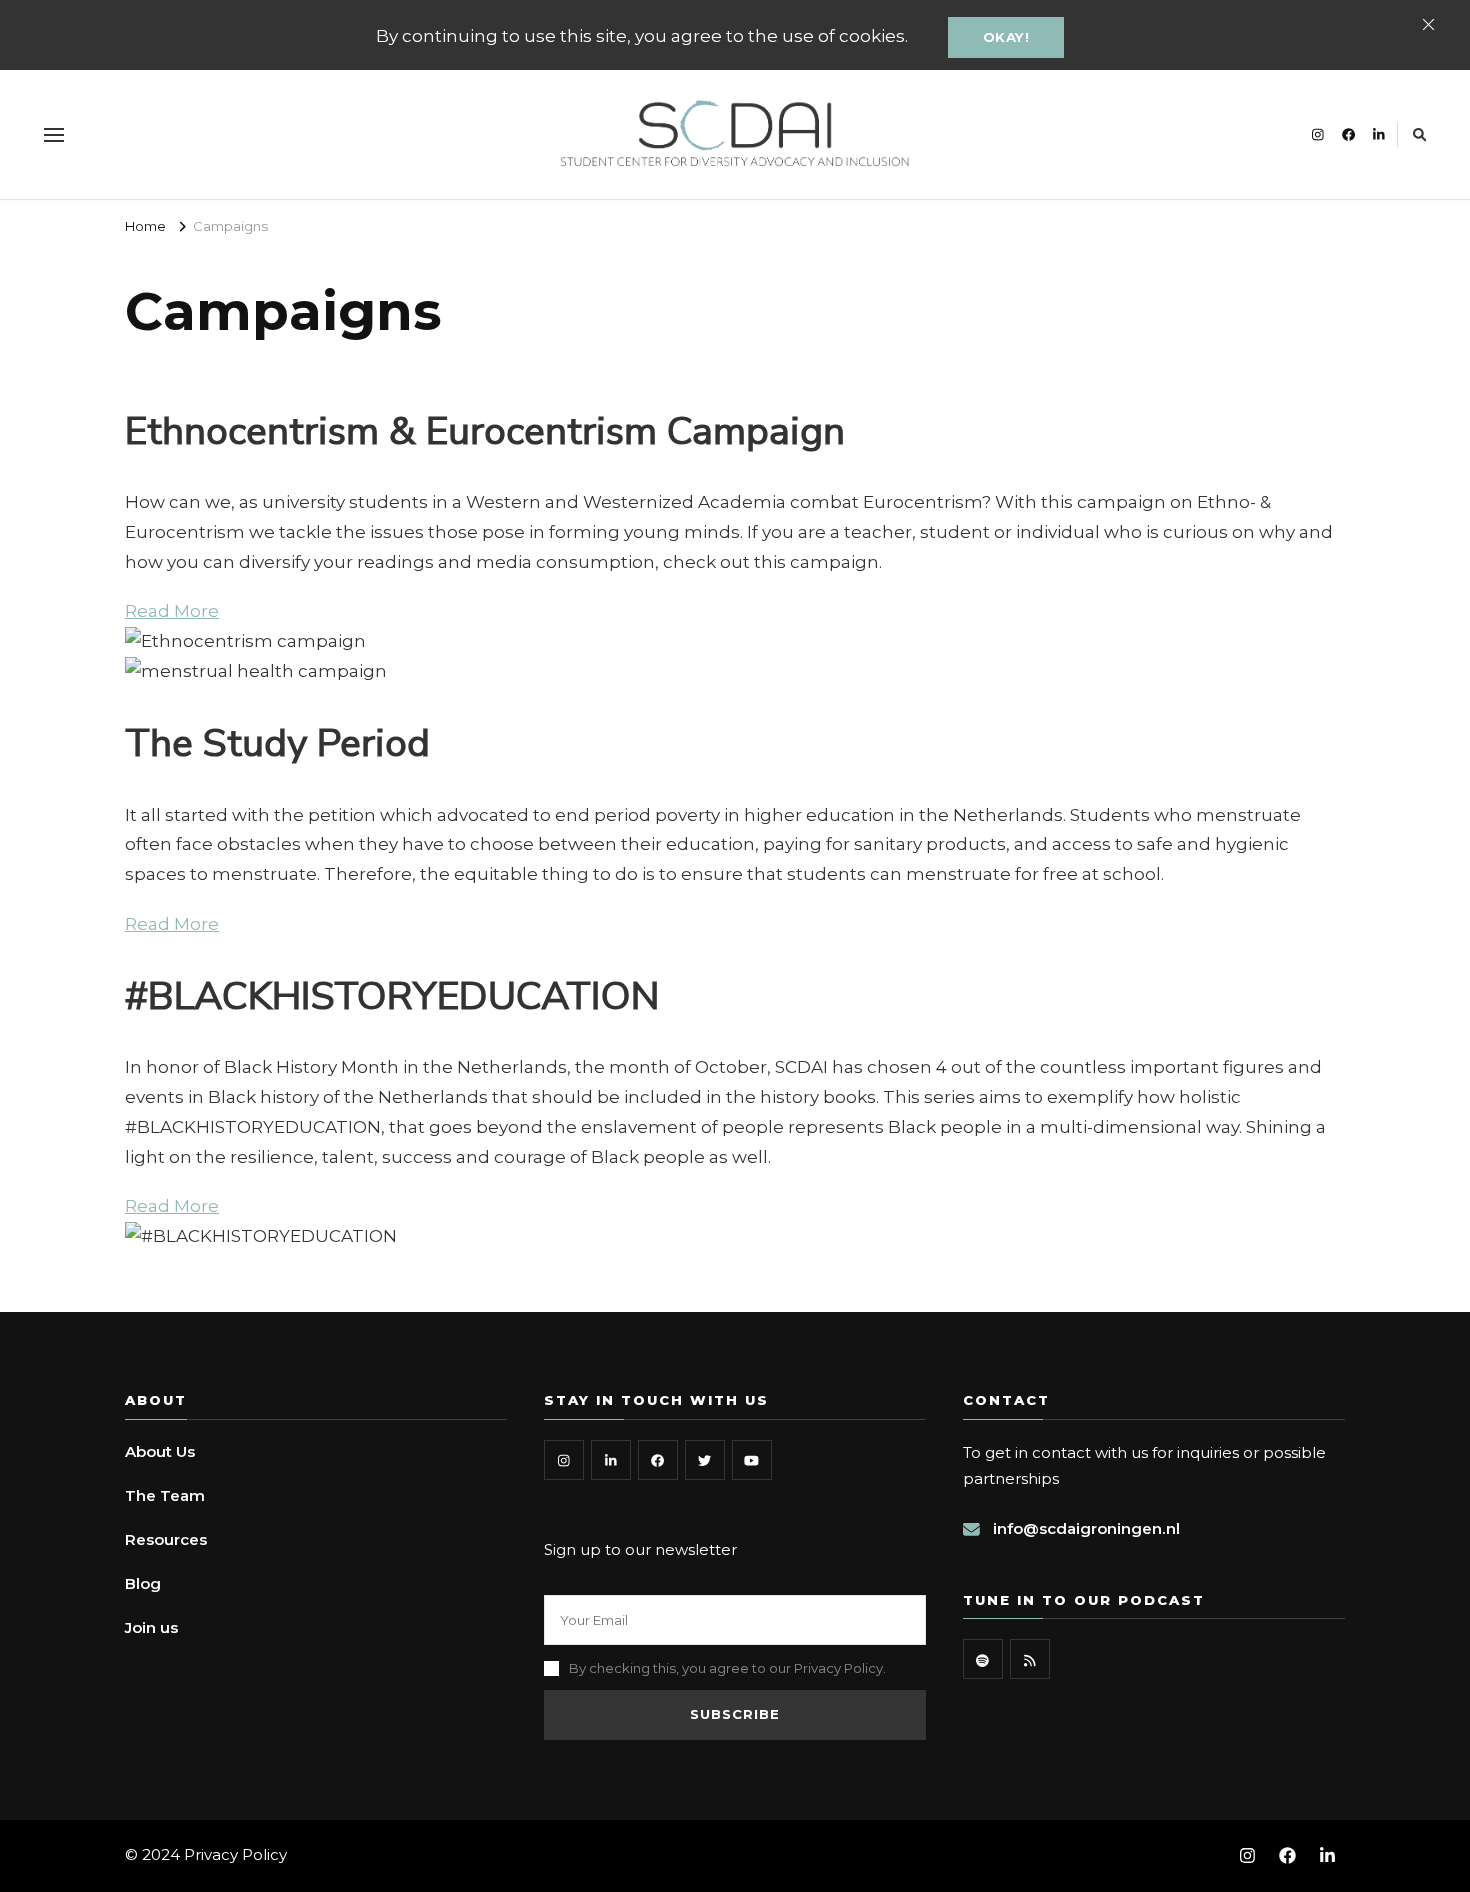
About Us (160, 1451)
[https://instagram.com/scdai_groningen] (564, 1460)
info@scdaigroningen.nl (1086, 1528)
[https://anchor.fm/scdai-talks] (1030, 1659)
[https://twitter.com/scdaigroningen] (705, 1460)
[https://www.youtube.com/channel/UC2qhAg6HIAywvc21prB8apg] (752, 1460)
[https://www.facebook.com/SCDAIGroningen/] (658, 1460)
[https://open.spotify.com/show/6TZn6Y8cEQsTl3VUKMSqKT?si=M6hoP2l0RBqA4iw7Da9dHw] (983, 1659)
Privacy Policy (235, 1854)
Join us (151, 1627)
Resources (166, 1539)
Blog (143, 1583)
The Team (165, 1495)
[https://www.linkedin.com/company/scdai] (611, 1460)
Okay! (1006, 37)
